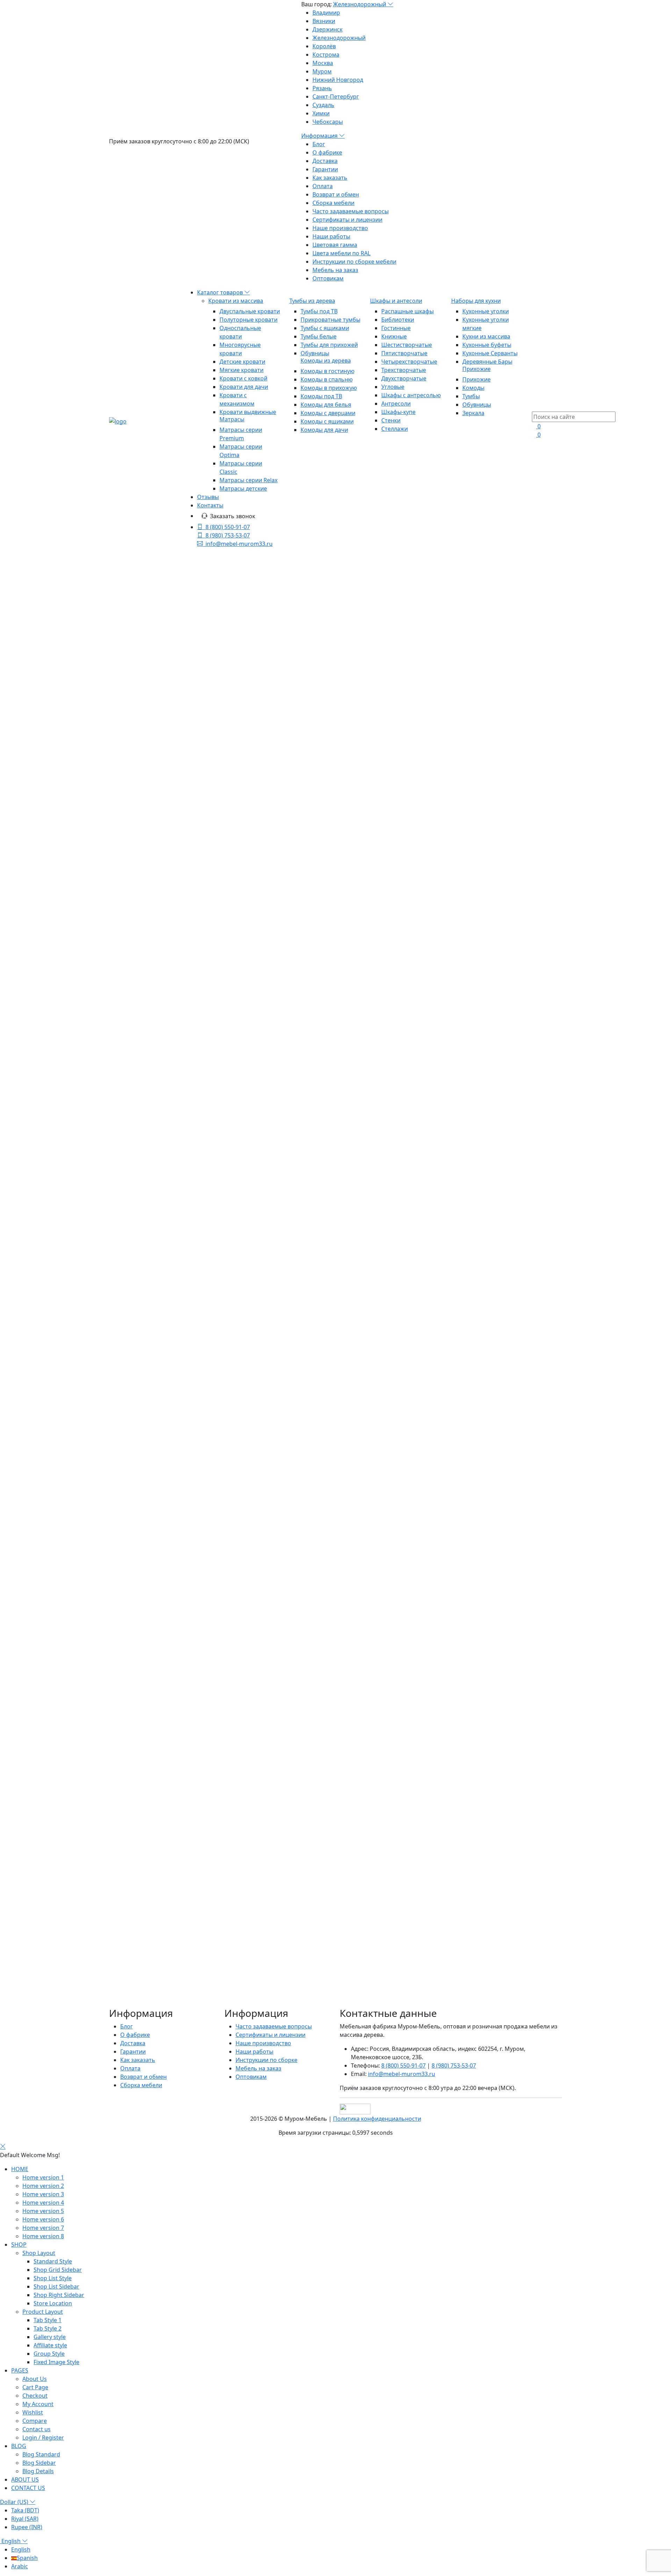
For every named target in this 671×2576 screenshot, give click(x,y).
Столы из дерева (144, 1907)
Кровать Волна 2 (154, 975)
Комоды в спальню (327, 379)
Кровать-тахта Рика (158, 782)
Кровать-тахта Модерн (163, 791)
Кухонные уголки (486, 311)
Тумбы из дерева (312, 301)
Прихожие (477, 369)
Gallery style (50, 2337)
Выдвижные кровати (160, 1772)
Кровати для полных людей (169, 1789)
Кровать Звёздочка (158, 1563)
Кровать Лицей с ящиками (168, 1672)
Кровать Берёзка (155, 958)
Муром (322, 71)
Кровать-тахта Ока (157, 1554)
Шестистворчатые (407, 345)
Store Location (53, 2303)
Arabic (20, 2566)
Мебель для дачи (145, 1873)
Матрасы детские (243, 488)
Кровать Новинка (156, 1143)
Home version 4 (43, 2203)
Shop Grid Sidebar (58, 2270)
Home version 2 (43, 2186)
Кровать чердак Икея (161, 1118)
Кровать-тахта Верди (160, 984)
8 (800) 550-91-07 (228, 527)
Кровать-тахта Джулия (162, 1235)
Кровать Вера (150, 1621)
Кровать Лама (151, 1193)
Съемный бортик (155, 1370)
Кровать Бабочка (155, 1596)
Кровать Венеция (155, 1319)
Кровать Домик (153, 1647)
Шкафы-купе (398, 412)
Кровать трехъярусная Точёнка (163, 2016)
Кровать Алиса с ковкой (164, 1017)
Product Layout (43, 2312)
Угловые (393, 387)
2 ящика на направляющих (168, 1361)
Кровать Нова (151, 1412)
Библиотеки (398, 320)
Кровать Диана (152, 1244)
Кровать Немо (151, 1689)
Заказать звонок (233, 516)
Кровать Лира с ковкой (163, 1202)
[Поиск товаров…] (536, 407)
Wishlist (33, 2412)
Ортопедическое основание (170, 1160)
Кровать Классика (156, 1068)
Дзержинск (327, 29)
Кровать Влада (152, 1588)
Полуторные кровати (248, 320)
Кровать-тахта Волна (160, 967)
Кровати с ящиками (158, 1739)
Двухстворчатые (404, 378)
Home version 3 (43, 2194)
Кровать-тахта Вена (158, 891)
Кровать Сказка (153, 1655)
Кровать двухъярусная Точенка (163, 1974)
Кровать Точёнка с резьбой (169, 1487)
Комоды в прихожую (329, 388)
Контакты (210, 505)
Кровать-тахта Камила (162, 1185)
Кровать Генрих (153, 1722)
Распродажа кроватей (162, 1814)
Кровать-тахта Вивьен (162, 858)
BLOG (19, 2446)
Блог (319, 144)
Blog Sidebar (39, 2463)
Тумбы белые (319, 336)
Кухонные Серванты (490, 353)
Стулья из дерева (145, 1915)
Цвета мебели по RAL (341, 253)
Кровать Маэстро (156, 1386)
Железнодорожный (360, 4)
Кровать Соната (153, 1470)
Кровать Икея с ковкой (163, 925)
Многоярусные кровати (164, 1731)
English (11, 2541)
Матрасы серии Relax (248, 480)
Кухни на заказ (140, 1940)
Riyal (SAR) (25, 2519)
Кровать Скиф (151, 1437)
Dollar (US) (15, 2502)
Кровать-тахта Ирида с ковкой (173, 816)
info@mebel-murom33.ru (239, 544)
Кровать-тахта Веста (160, 875)
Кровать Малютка (156, 1697)
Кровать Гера (150, 1328)
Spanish (27, 2558)
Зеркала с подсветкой (151, 1965)
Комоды (473, 388)
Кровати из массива (236, 301)
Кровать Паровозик (159, 1571)
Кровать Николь (154, 883)
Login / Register (43, 2438)
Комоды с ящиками (327, 421)
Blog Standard (41, 2454)
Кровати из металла (148, 1823)
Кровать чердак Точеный (166, 1084)
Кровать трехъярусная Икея (159, 2033)
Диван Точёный (153, 1269)
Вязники (324, 21)
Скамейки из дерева (148, 1924)
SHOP (19, 2245)
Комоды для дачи (324, 430)
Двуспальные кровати (250, 311)
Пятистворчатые (404, 353)
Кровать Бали (150, 757)
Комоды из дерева (326, 361)
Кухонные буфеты (487, 345)
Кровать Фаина (153, 1663)
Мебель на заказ (335, 270)
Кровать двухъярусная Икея (159, 1991)
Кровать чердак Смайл (163, 1093)
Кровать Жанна (153, 1042)
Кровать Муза (151, 1378)
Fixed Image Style (56, 2362)
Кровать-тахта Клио (159, 933)
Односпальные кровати (164, 1521)
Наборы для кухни (476, 301)
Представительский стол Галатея (165, 740)
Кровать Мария (153, 799)
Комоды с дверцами (328, 413)
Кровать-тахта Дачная (162, 1219)
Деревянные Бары (487, 362)
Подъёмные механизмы (164, 1798)
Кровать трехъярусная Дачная (162, 2024)
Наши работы (331, 236)
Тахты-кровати (151, 1546)
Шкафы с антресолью (411, 395)
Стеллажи (395, 429)
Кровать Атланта (155, 1009)
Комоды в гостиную (327, 371)
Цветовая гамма (335, 245)
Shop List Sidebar (56, 2286)
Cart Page (35, 2387)
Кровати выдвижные (248, 412)
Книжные (394, 336)
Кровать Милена (154, 1579)
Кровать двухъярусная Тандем (162, 1982)
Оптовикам (328, 278)
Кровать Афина (153, 1026)
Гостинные (396, 328)
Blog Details (38, 2471)
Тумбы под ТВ (319, 311)
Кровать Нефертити (159, 1403)
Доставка (325, 161)
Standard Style (53, 2261)
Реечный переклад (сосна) (167, 1151)
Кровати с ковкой (243, 378)
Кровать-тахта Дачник (162, 1227)
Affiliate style (50, 2345)
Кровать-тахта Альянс (162, 807)
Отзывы (208, 497)
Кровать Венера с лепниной (170, 866)
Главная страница (341, 609)
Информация (320, 136)
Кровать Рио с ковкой (161, 833)
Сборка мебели (333, 203)
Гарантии (325, 169)
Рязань (322, 88)
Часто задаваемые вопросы (351, 211)
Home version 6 (43, 2219)
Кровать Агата (151, 908)
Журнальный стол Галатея (156, 723)
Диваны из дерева (145, 1949)
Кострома (326, 55)
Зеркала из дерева (146, 1957)
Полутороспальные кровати (170, 1529)
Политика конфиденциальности (377, 2119)
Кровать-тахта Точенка (163, 1479)
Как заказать (330, 178)
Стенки (391, 420)
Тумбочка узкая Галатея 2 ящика (164, 665)
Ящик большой (152, 1336)
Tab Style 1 (48, 2320)
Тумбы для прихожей (329, 345)
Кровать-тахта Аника (160, 1000)
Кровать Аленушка (157, 1605)
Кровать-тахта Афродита (165, 1034)
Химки (321, 113)
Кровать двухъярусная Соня (159, 1999)
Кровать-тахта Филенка (164, 1496)
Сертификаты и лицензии (347, 220)
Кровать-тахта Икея (158, 1051)
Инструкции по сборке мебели (354, 262)
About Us (35, 2379)
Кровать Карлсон (155, 1613)
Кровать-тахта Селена (162, 1462)
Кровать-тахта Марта (161, 841)
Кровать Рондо (152, 765)
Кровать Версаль (155, 1286)
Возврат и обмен (336, 194)
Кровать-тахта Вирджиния (168, 1294)
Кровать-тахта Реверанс (165, 824)
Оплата (323, 186)
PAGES (20, 2370)
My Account (38, 2404)
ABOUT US (25, 2479)
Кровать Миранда (156, 1630)
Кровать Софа (151, 942)
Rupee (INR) (27, 2527)
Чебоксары (328, 122)
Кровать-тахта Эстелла (163, 1135)
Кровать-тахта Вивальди (165, 950)
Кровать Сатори (154, 1428)
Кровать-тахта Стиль (160, 916)
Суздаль (323, 105)
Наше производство (340, 228)
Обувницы (315, 353)
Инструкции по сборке (266, 2060)
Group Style (49, 2354)
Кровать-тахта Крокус (161, 1076)
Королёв (324, 46)
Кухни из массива (486, 336)
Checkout (35, 2396)
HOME (20, 2169)
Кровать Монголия (158, 900)
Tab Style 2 (48, 2328)
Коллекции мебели (147, 1856)
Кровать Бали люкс (158, 774)
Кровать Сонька (154, 1445)
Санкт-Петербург (336, 97)
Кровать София (153, 1454)
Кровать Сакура (153, 1420)
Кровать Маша (152, 1680)
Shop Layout (39, 2253)
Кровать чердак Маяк (161, 1126)
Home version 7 (43, 2228)
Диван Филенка (153, 1277)
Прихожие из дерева (149, 1848)
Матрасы (232, 419)
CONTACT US (28, 2488)
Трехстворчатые (404, 370)
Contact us (37, 2429)
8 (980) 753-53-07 (228, 535)
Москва (323, 63)
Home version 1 (43, 2177)
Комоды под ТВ (321, 396)
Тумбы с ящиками (325, 328)
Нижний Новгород (338, 80)
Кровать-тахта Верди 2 (163, 992)
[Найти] (200, 641)
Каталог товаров (221, 292)
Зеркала (473, 413)
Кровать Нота (150, 1705)
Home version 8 (43, 2236)
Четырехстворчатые (409, 362)
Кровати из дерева (147, 749)
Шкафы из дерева (145, 1840)
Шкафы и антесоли (396, 301)
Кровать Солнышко (158, 1638)
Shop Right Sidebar (59, 2295)
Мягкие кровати (241, 370)
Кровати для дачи (244, 387)
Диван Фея (146, 1714)
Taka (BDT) (25, 2510)
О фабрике (327, 152)
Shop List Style (53, 2278)
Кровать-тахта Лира (159, 1210)
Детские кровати (242, 362)
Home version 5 (43, 2211)
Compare (35, 2421)
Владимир (326, 13)
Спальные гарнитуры (150, 1865)
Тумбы (471, 396)
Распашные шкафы (407, 311)
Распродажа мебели (149, 1932)
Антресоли (396, 404)
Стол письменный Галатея (156, 732)
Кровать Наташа (154, 1395)
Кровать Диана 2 (154, 849)
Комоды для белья (326, 405)
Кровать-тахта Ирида (161, 1059)
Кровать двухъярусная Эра (157, 2007)
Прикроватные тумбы (330, 320)
